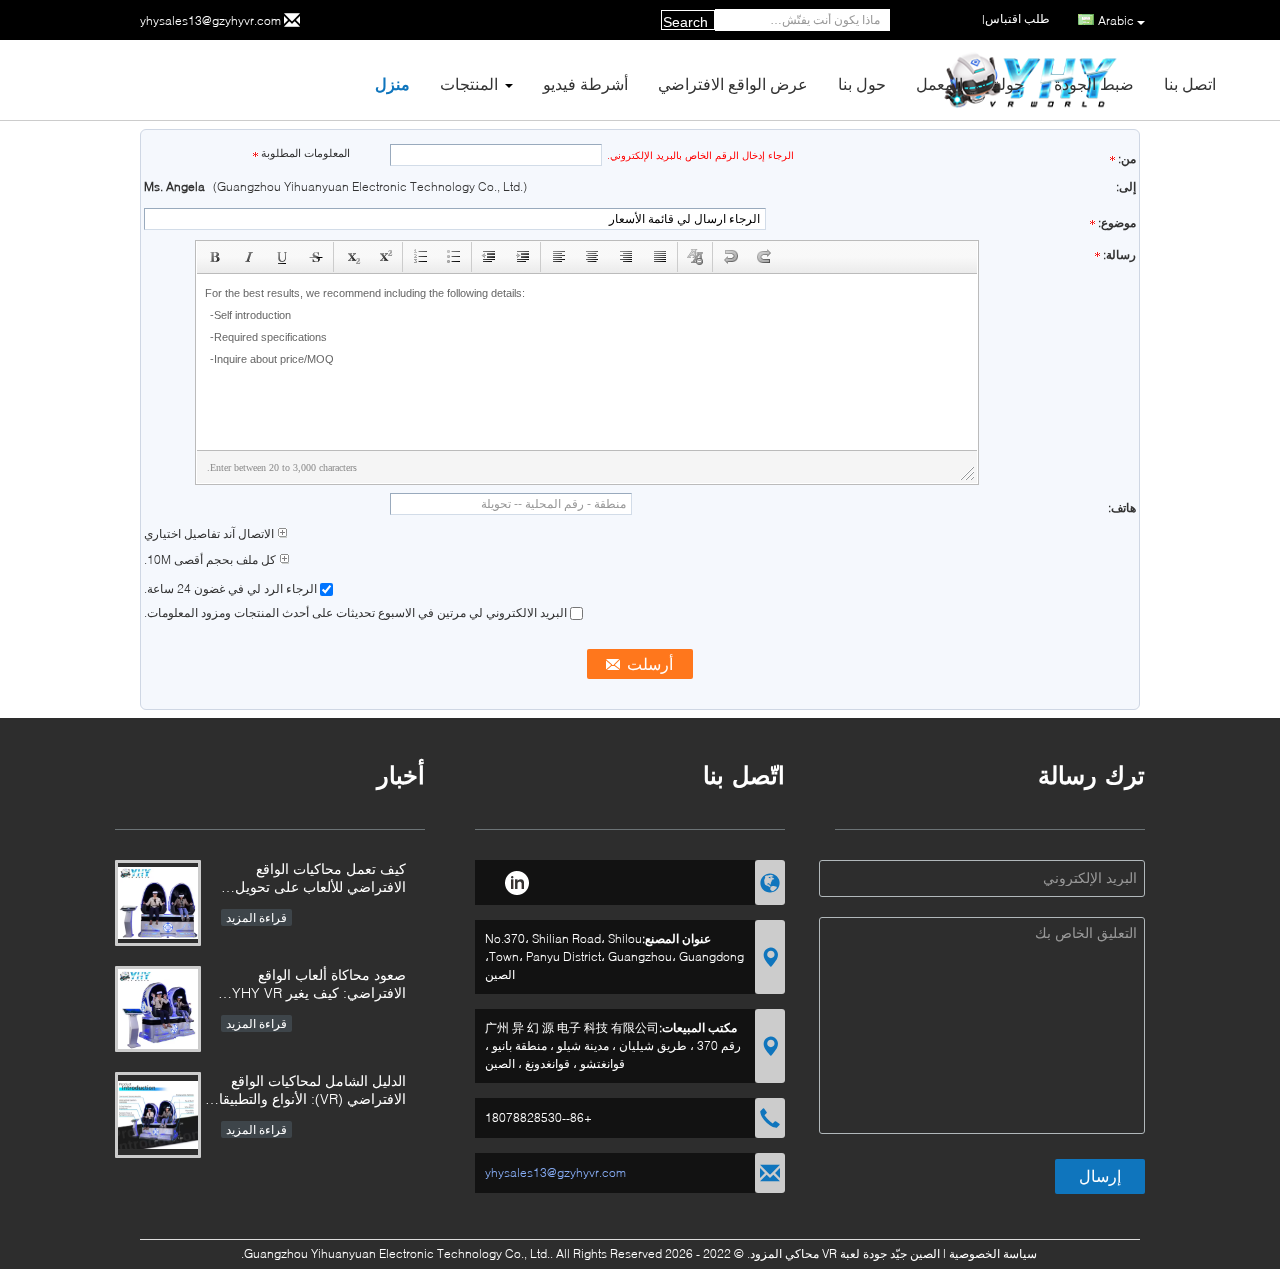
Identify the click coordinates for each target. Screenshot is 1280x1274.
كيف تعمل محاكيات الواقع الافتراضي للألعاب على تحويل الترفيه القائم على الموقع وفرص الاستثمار (312, 879)
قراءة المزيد (256, 917)
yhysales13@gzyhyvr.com (210, 20)
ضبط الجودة (1094, 83)
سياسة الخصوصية (993, 1253)
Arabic (1116, 20)
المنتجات (469, 83)
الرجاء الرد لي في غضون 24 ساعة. (232, 588)
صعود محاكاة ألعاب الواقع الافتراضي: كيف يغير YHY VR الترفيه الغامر (319, 985)
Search (685, 22)
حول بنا (862, 83)
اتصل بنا (1190, 83)
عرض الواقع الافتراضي (733, 83)
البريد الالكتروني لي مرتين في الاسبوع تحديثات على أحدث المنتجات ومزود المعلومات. (357, 612)
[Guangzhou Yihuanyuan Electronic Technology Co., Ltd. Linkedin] (516, 880)
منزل (392, 83)
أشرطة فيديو (585, 83)
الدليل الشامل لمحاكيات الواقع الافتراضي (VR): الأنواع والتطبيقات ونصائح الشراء (306, 1091)
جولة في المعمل (970, 83)
